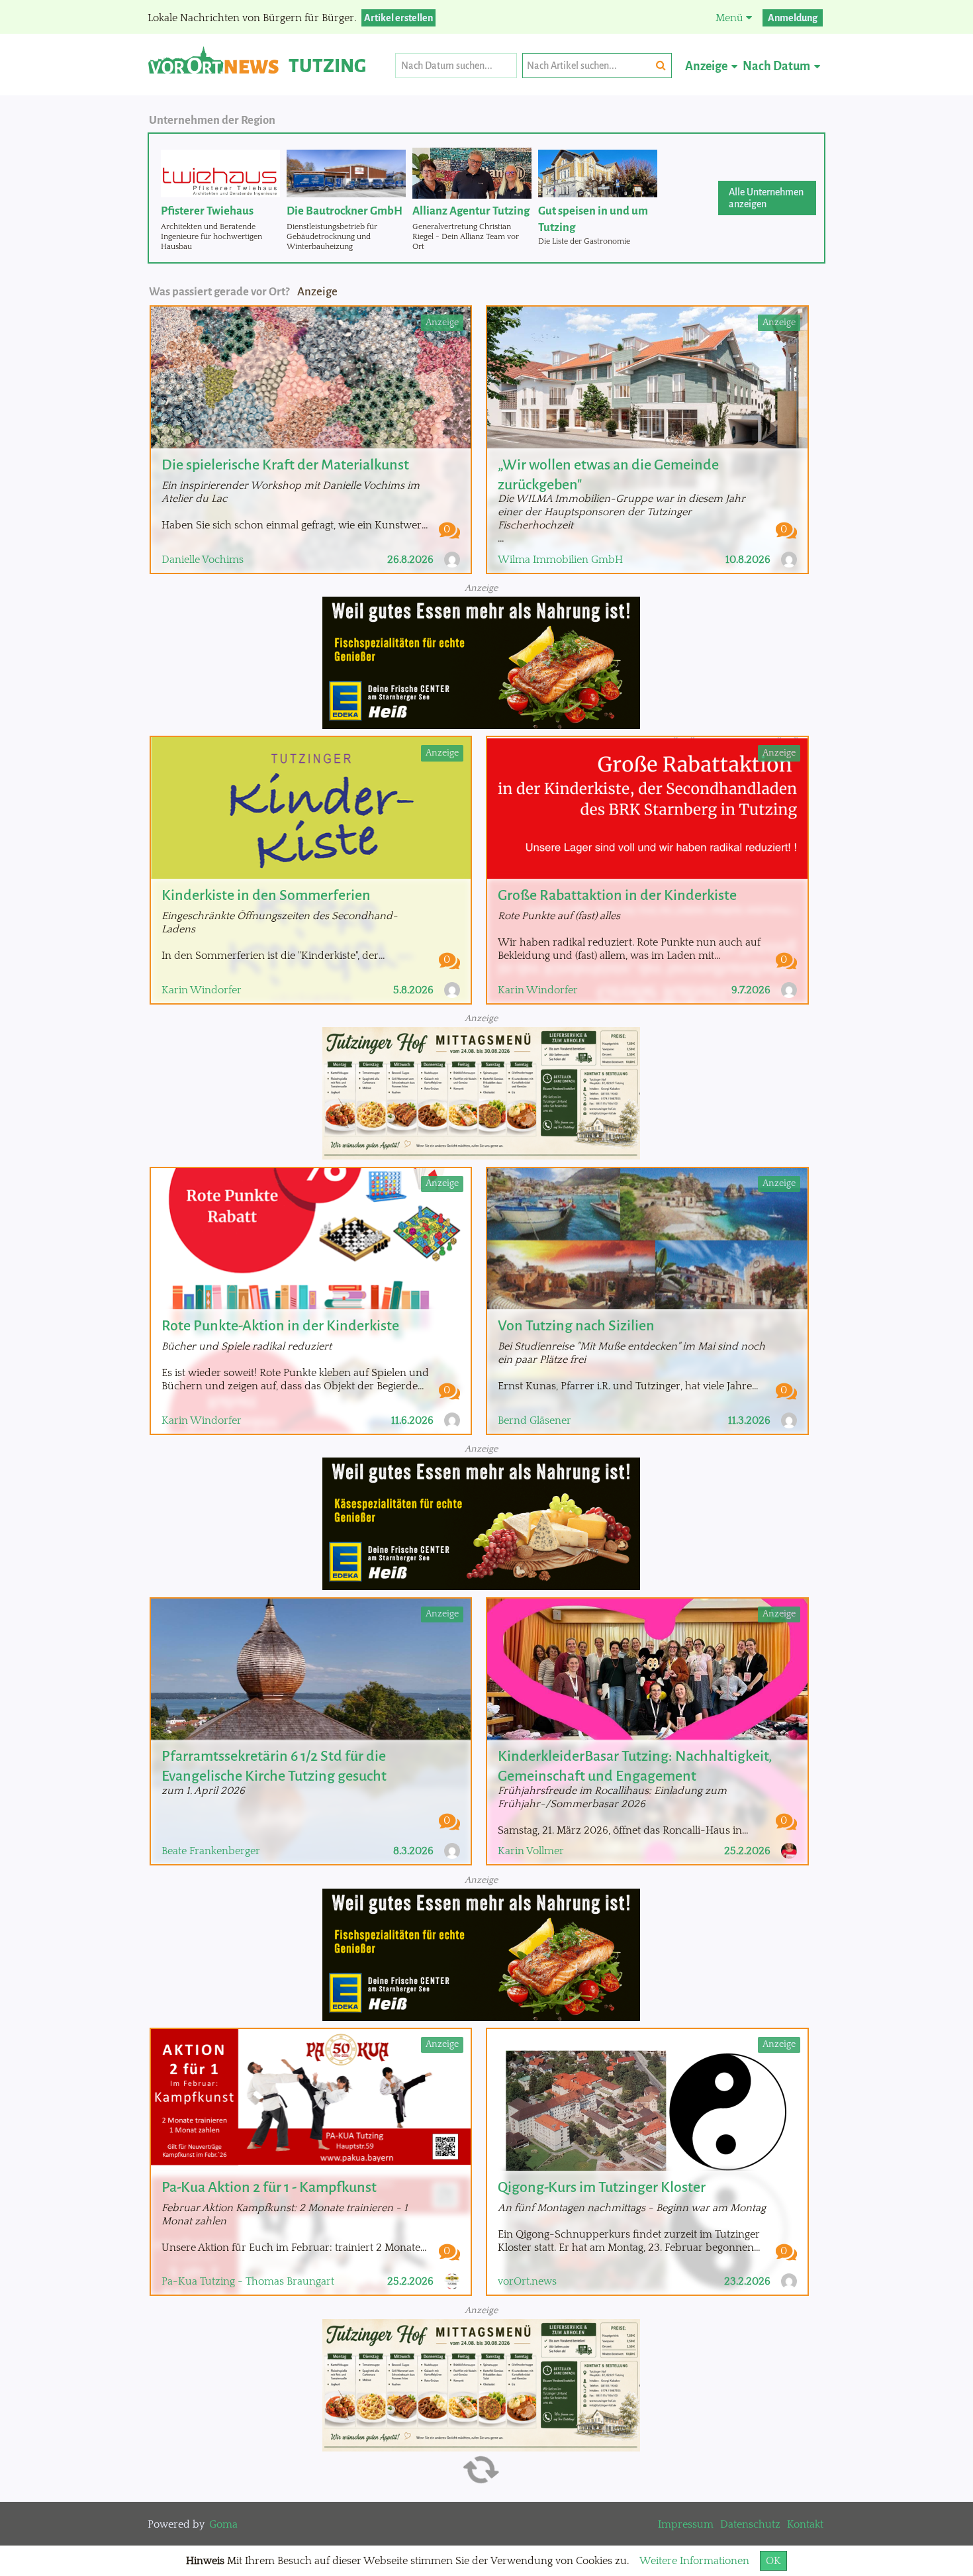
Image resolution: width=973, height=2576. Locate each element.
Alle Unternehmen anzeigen (766, 198)
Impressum (686, 2524)
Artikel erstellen (398, 18)
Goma (223, 2524)
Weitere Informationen (694, 2561)
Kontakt (805, 2524)
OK (773, 2561)
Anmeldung (793, 18)
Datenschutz (750, 2524)
